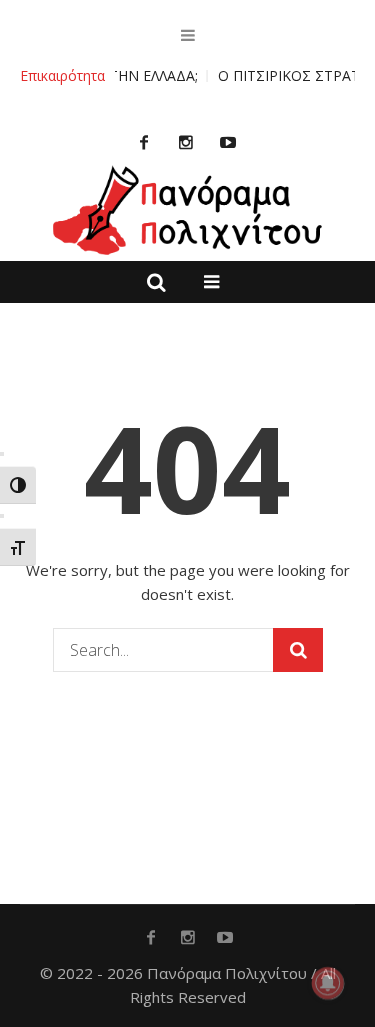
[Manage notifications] (328, 983)
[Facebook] (144, 142)
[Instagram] (186, 142)
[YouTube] (228, 142)
